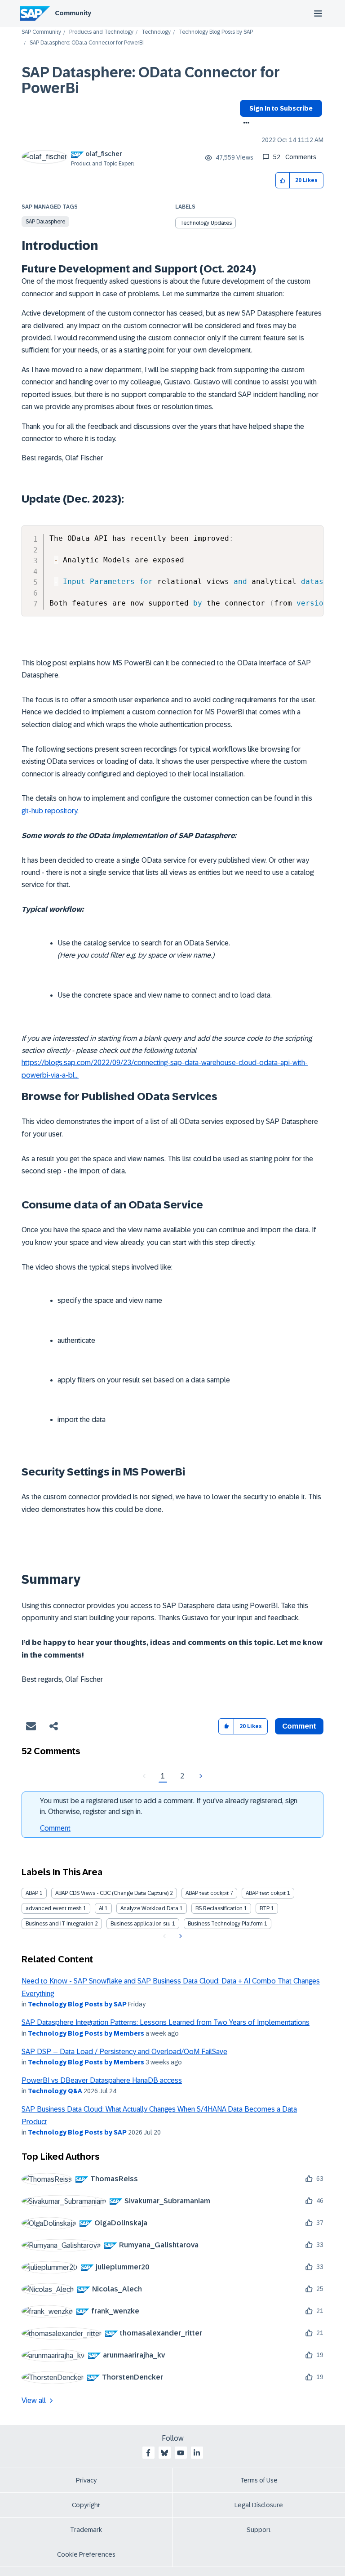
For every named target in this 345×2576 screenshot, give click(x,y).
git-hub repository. (50, 811)
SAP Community (41, 32)
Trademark (86, 2530)
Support (259, 2530)
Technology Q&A (55, 2091)
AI (101, 1908)
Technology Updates (206, 223)
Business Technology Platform (225, 1924)
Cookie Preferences (86, 2554)
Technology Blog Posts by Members (86, 2033)
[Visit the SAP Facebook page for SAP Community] (148, 2453)
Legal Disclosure (259, 2505)
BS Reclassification (219, 1908)
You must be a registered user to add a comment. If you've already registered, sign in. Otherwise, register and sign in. (169, 1806)
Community (73, 13)
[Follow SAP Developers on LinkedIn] (197, 2453)
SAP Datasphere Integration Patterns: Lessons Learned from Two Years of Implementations (166, 2022)
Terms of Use (259, 2480)
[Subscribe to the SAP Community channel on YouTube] (181, 2453)
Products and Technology (101, 32)
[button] (283, 180)
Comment (55, 1828)
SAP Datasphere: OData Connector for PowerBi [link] (87, 43)
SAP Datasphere (45, 222)
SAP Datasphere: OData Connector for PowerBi (151, 80)
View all (34, 2400)
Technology (156, 32)
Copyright (86, 2505)
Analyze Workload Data (149, 1908)
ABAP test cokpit (266, 1893)
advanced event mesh (54, 1908)
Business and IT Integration (60, 1924)
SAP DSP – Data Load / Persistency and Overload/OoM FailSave (124, 2052)
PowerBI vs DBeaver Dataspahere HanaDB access (102, 2080)
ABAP (32, 1893)
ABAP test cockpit (207, 1893)
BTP (265, 1908)
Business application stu (141, 1924)
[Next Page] (200, 1776)
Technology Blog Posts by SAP (216, 32)
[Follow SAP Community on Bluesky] (164, 2453)
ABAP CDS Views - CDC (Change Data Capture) (112, 1893)
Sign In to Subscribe (281, 108)
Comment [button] (299, 1726)
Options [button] (245, 124)
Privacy (86, 2480)
